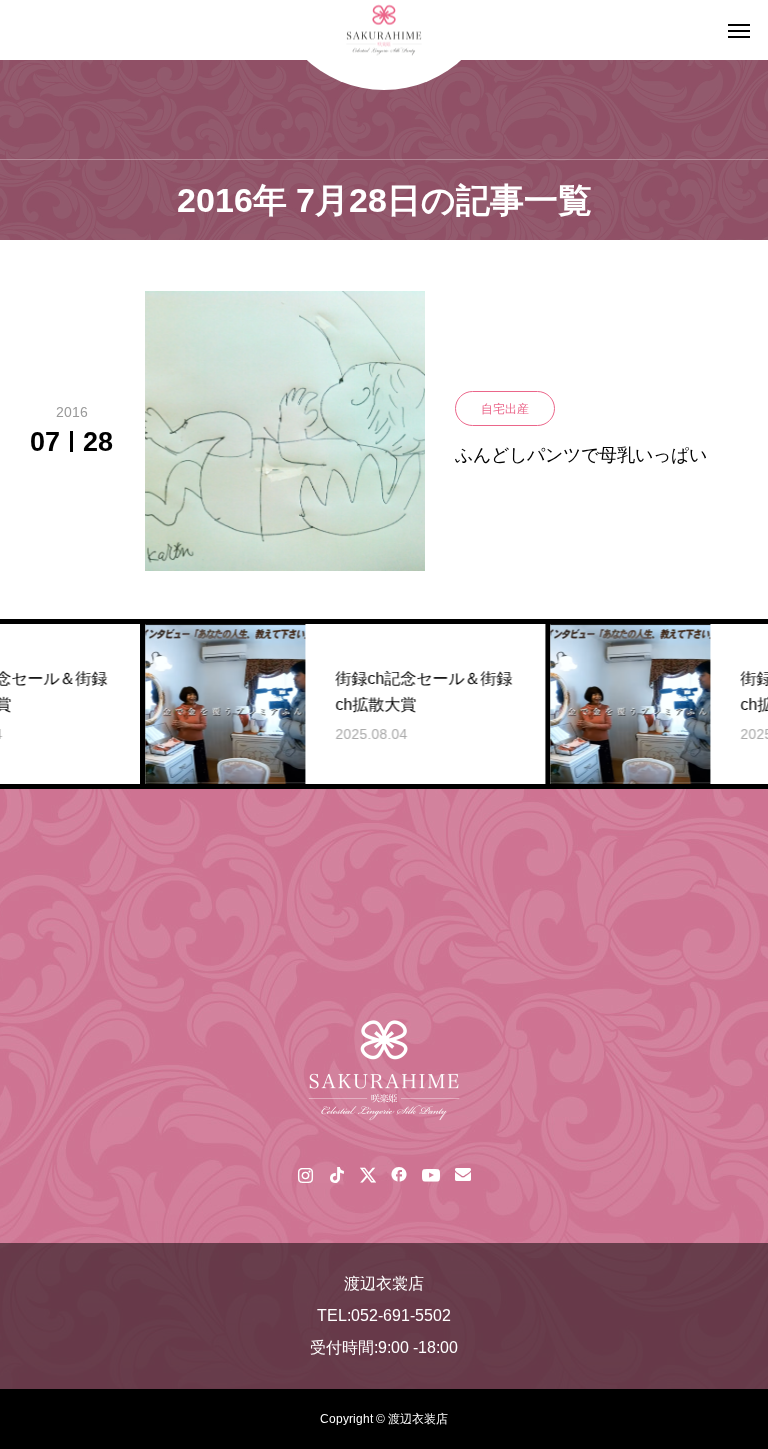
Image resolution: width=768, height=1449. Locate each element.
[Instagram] (305, 1174)
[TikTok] (336, 1174)
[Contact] (462, 1174)
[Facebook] (398, 1174)
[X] (367, 1174)
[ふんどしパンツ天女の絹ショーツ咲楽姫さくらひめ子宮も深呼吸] (384, 1070)
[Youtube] (430, 1174)
